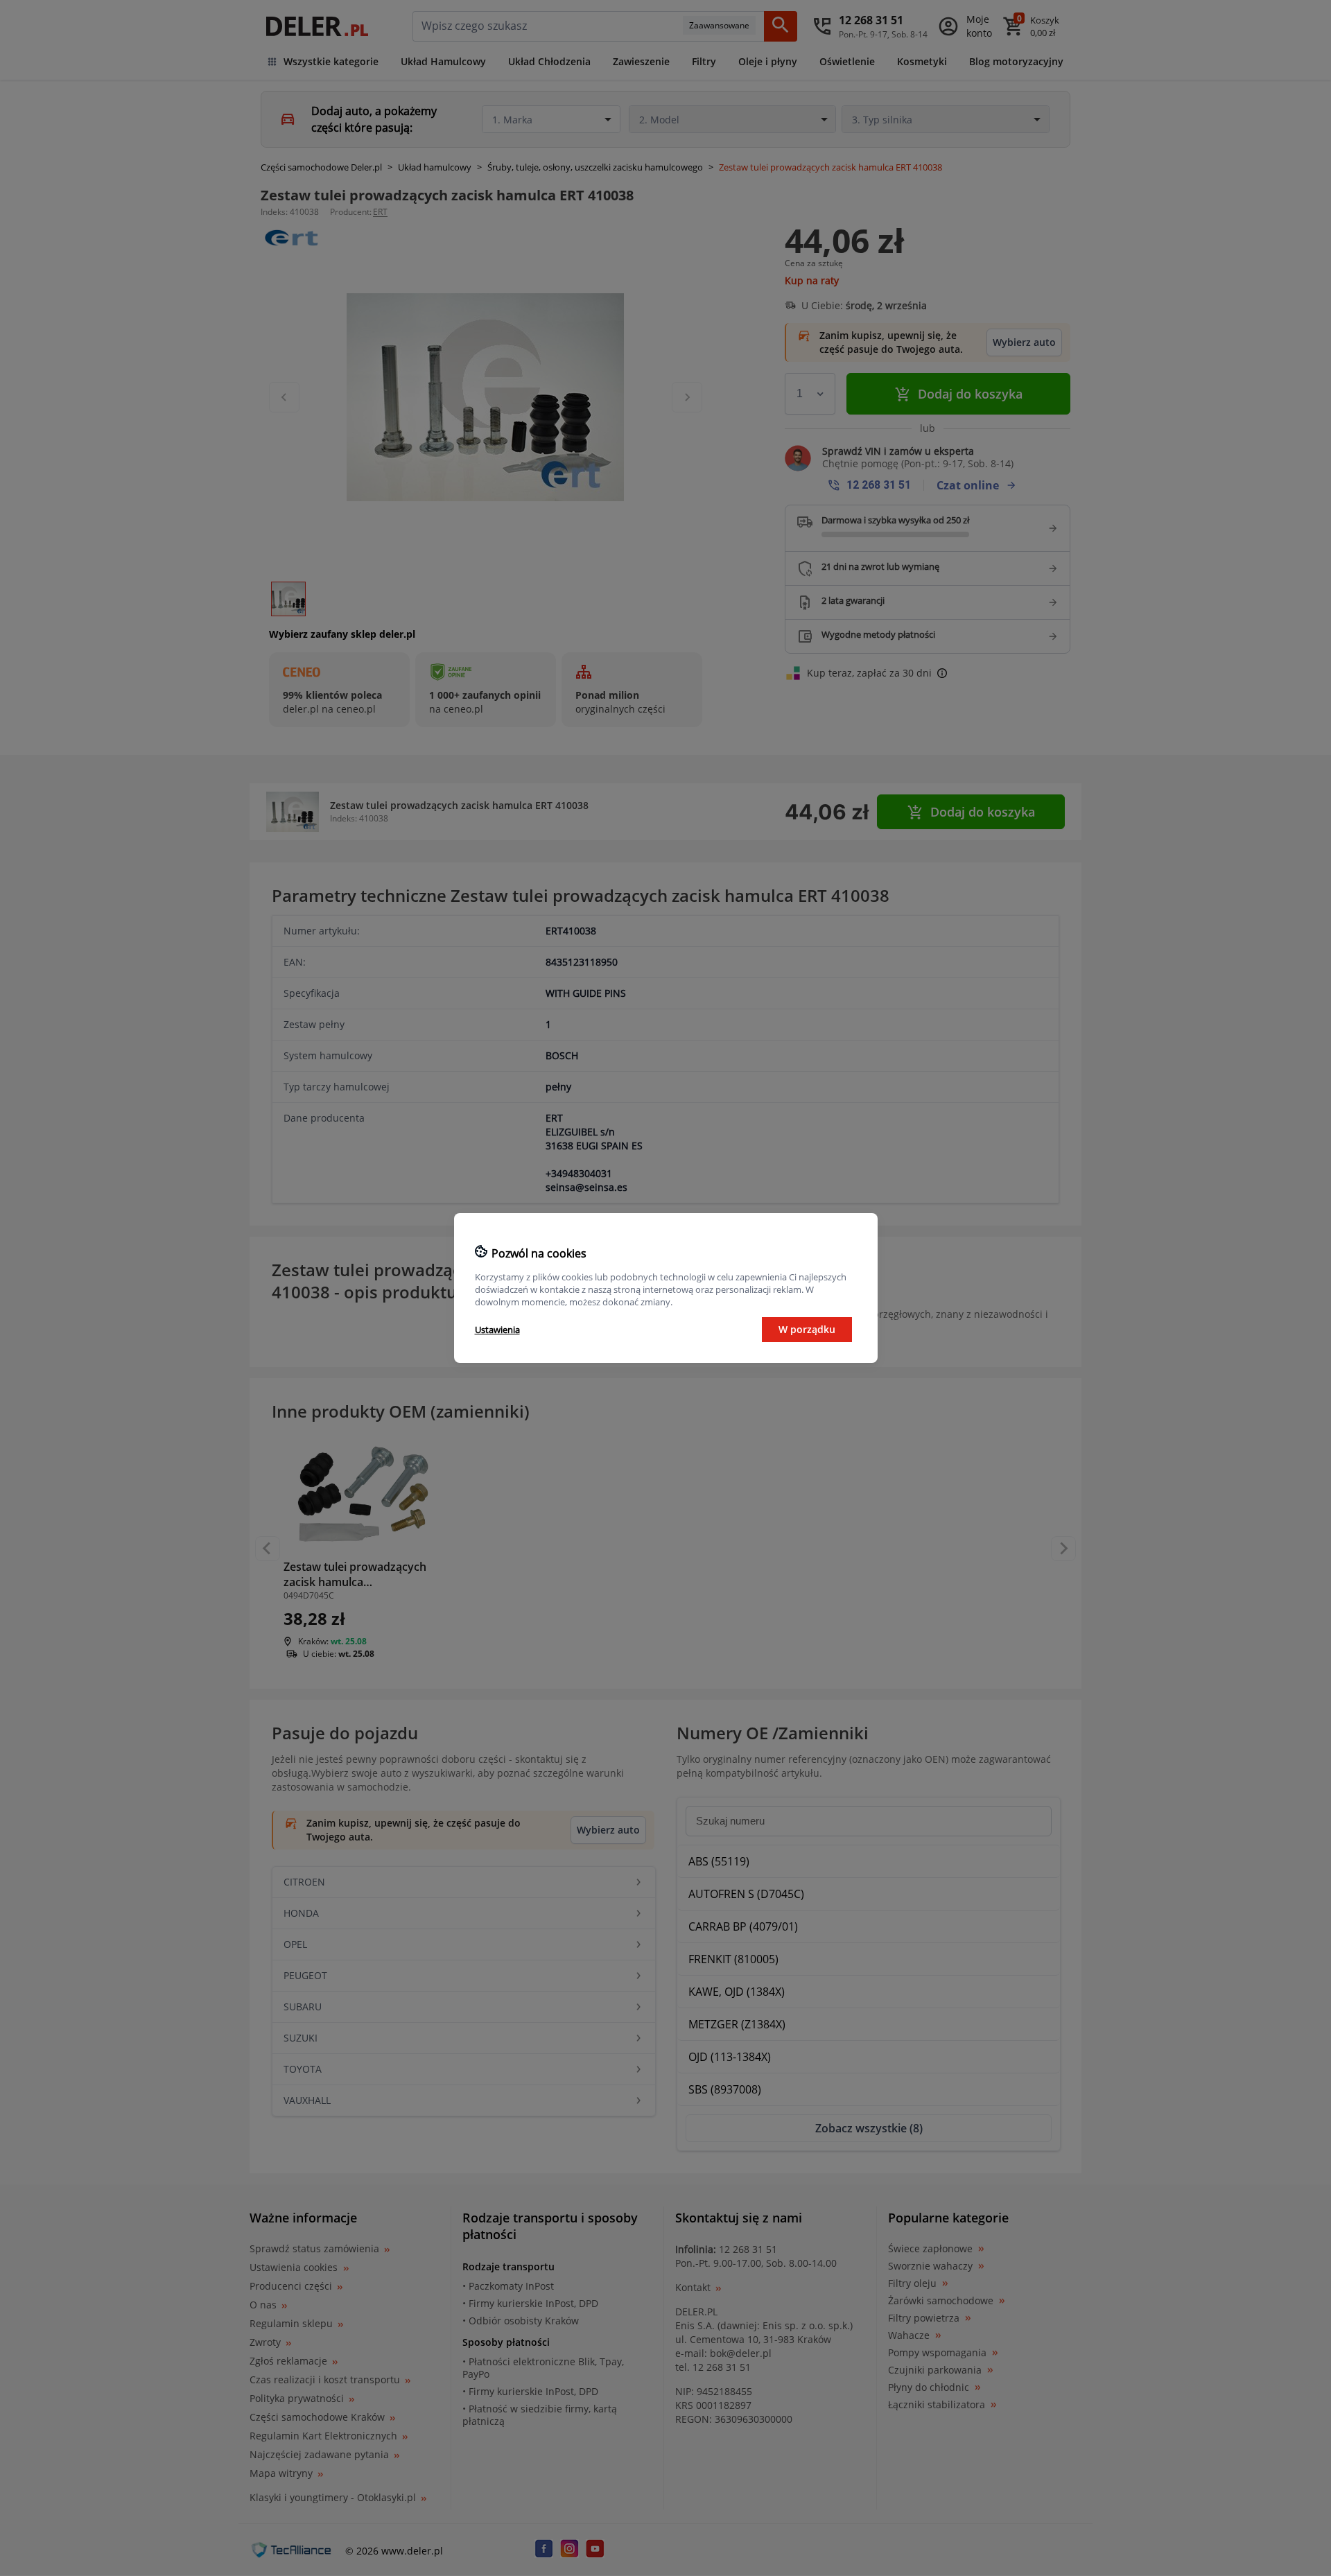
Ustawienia (497, 1330)
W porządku (807, 1329)
